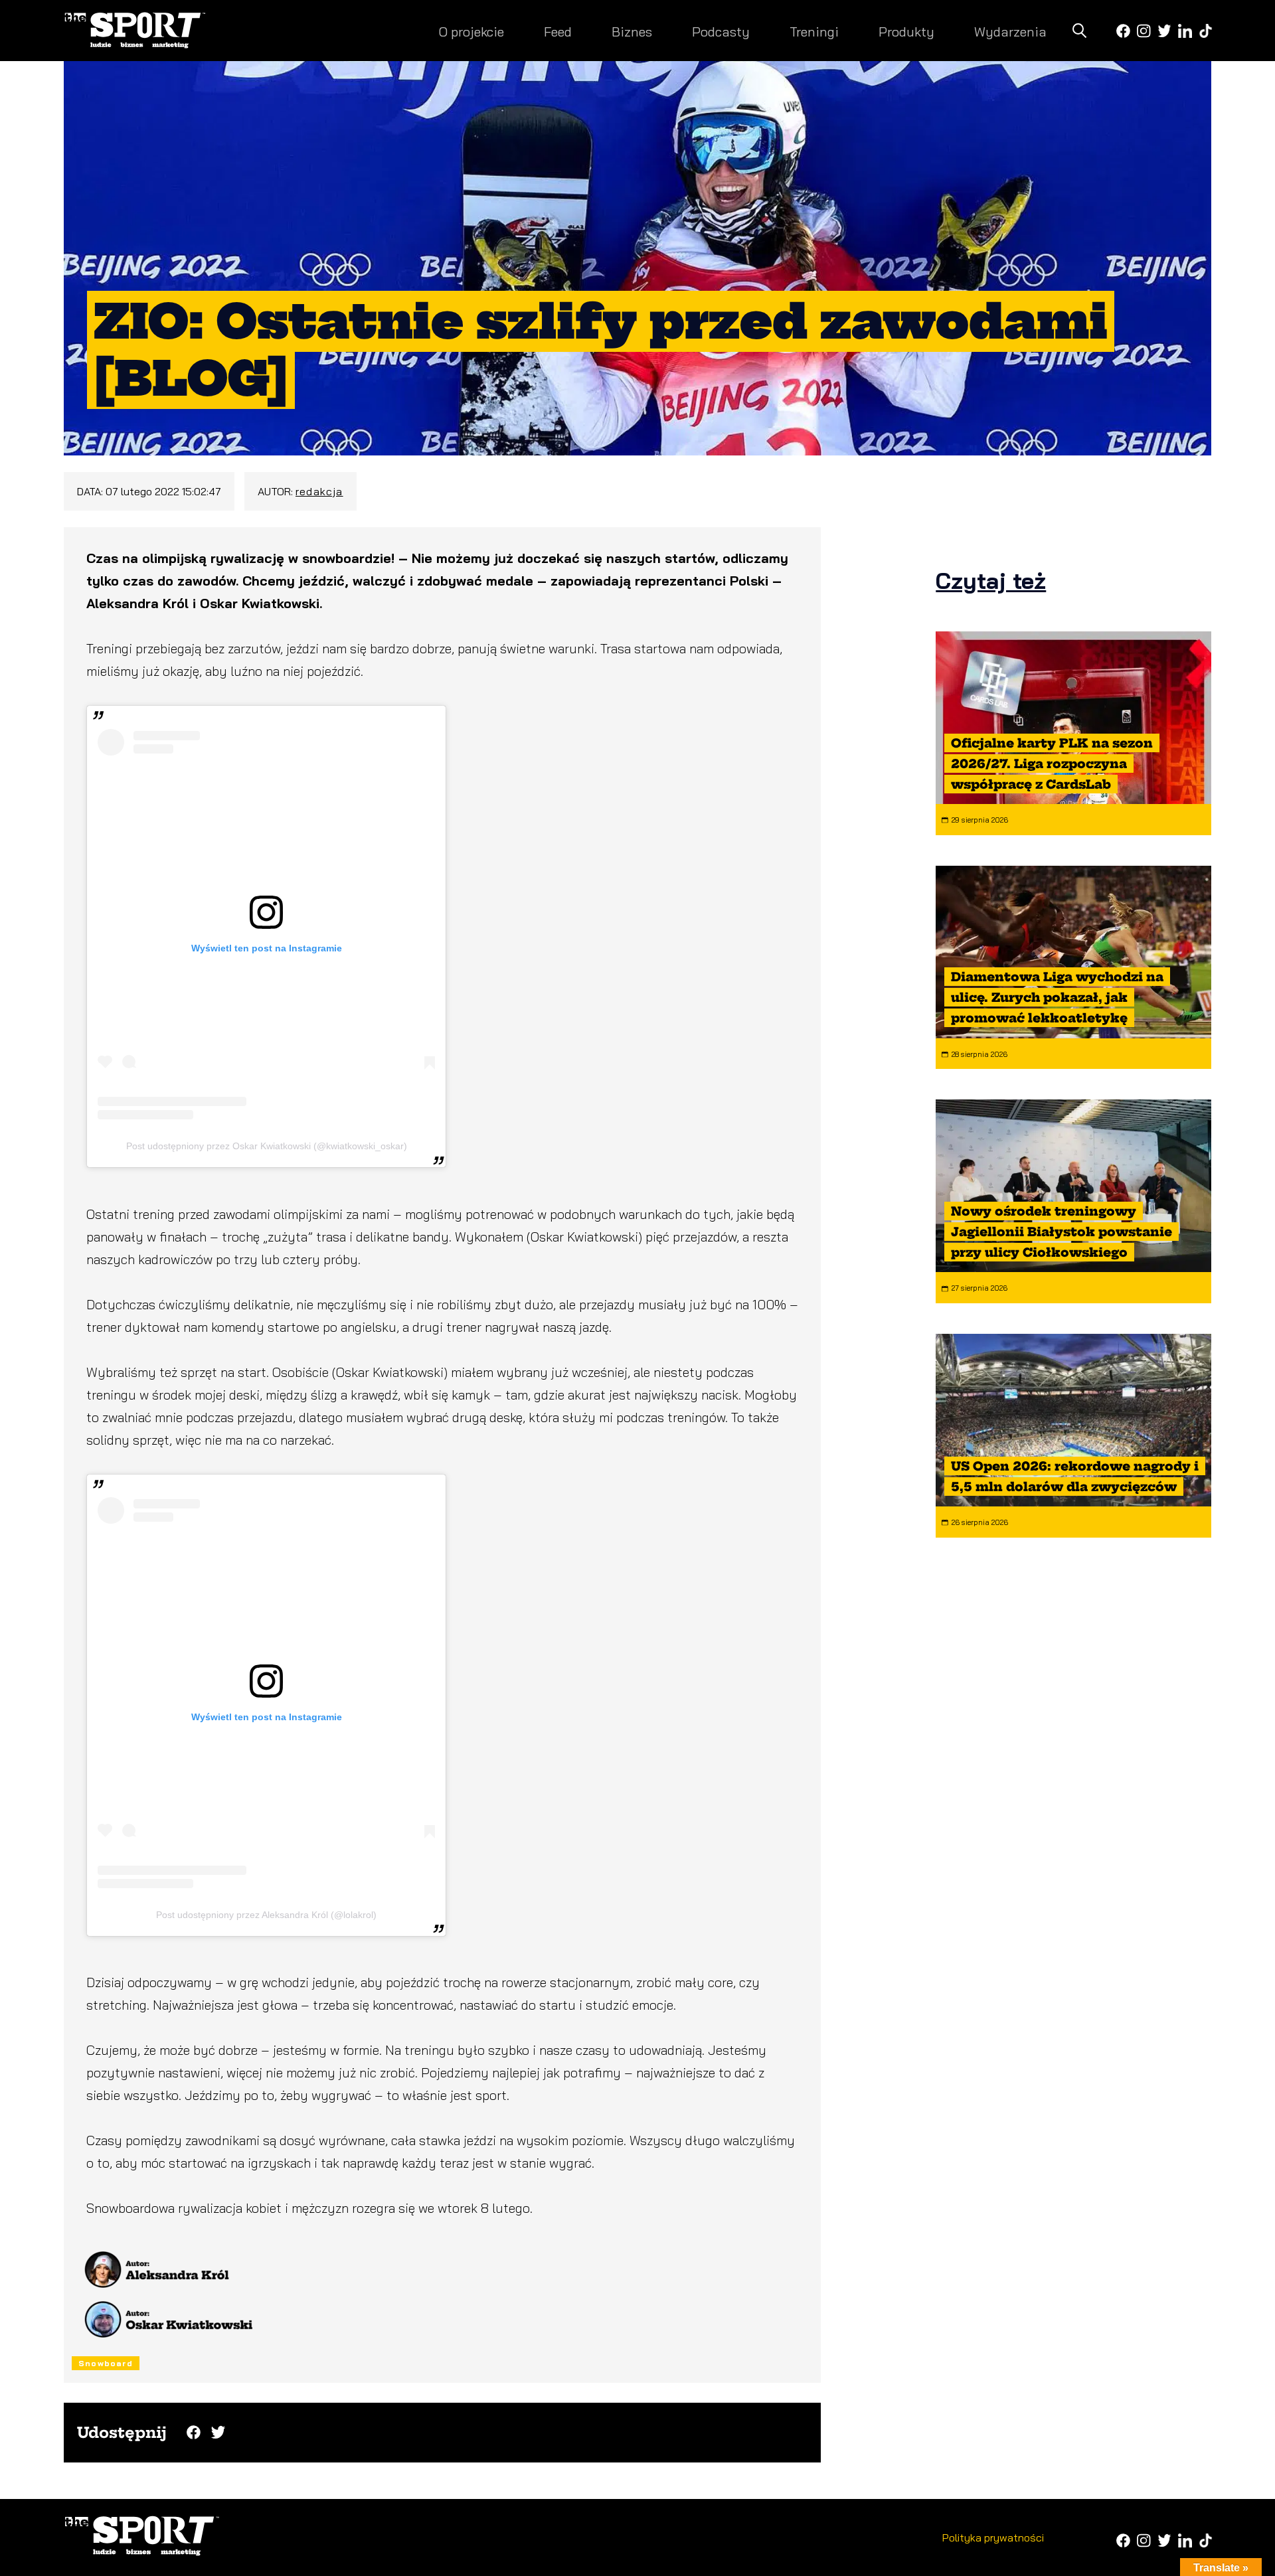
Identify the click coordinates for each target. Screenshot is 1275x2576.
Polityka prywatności (993, 2537)
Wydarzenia (1010, 32)
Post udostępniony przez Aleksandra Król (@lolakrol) (266, 1915)
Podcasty (721, 32)
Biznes (632, 32)
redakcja (319, 491)
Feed (558, 32)
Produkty (906, 32)
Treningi (814, 32)
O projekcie (471, 32)
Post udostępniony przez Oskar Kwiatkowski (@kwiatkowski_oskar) (267, 1146)
